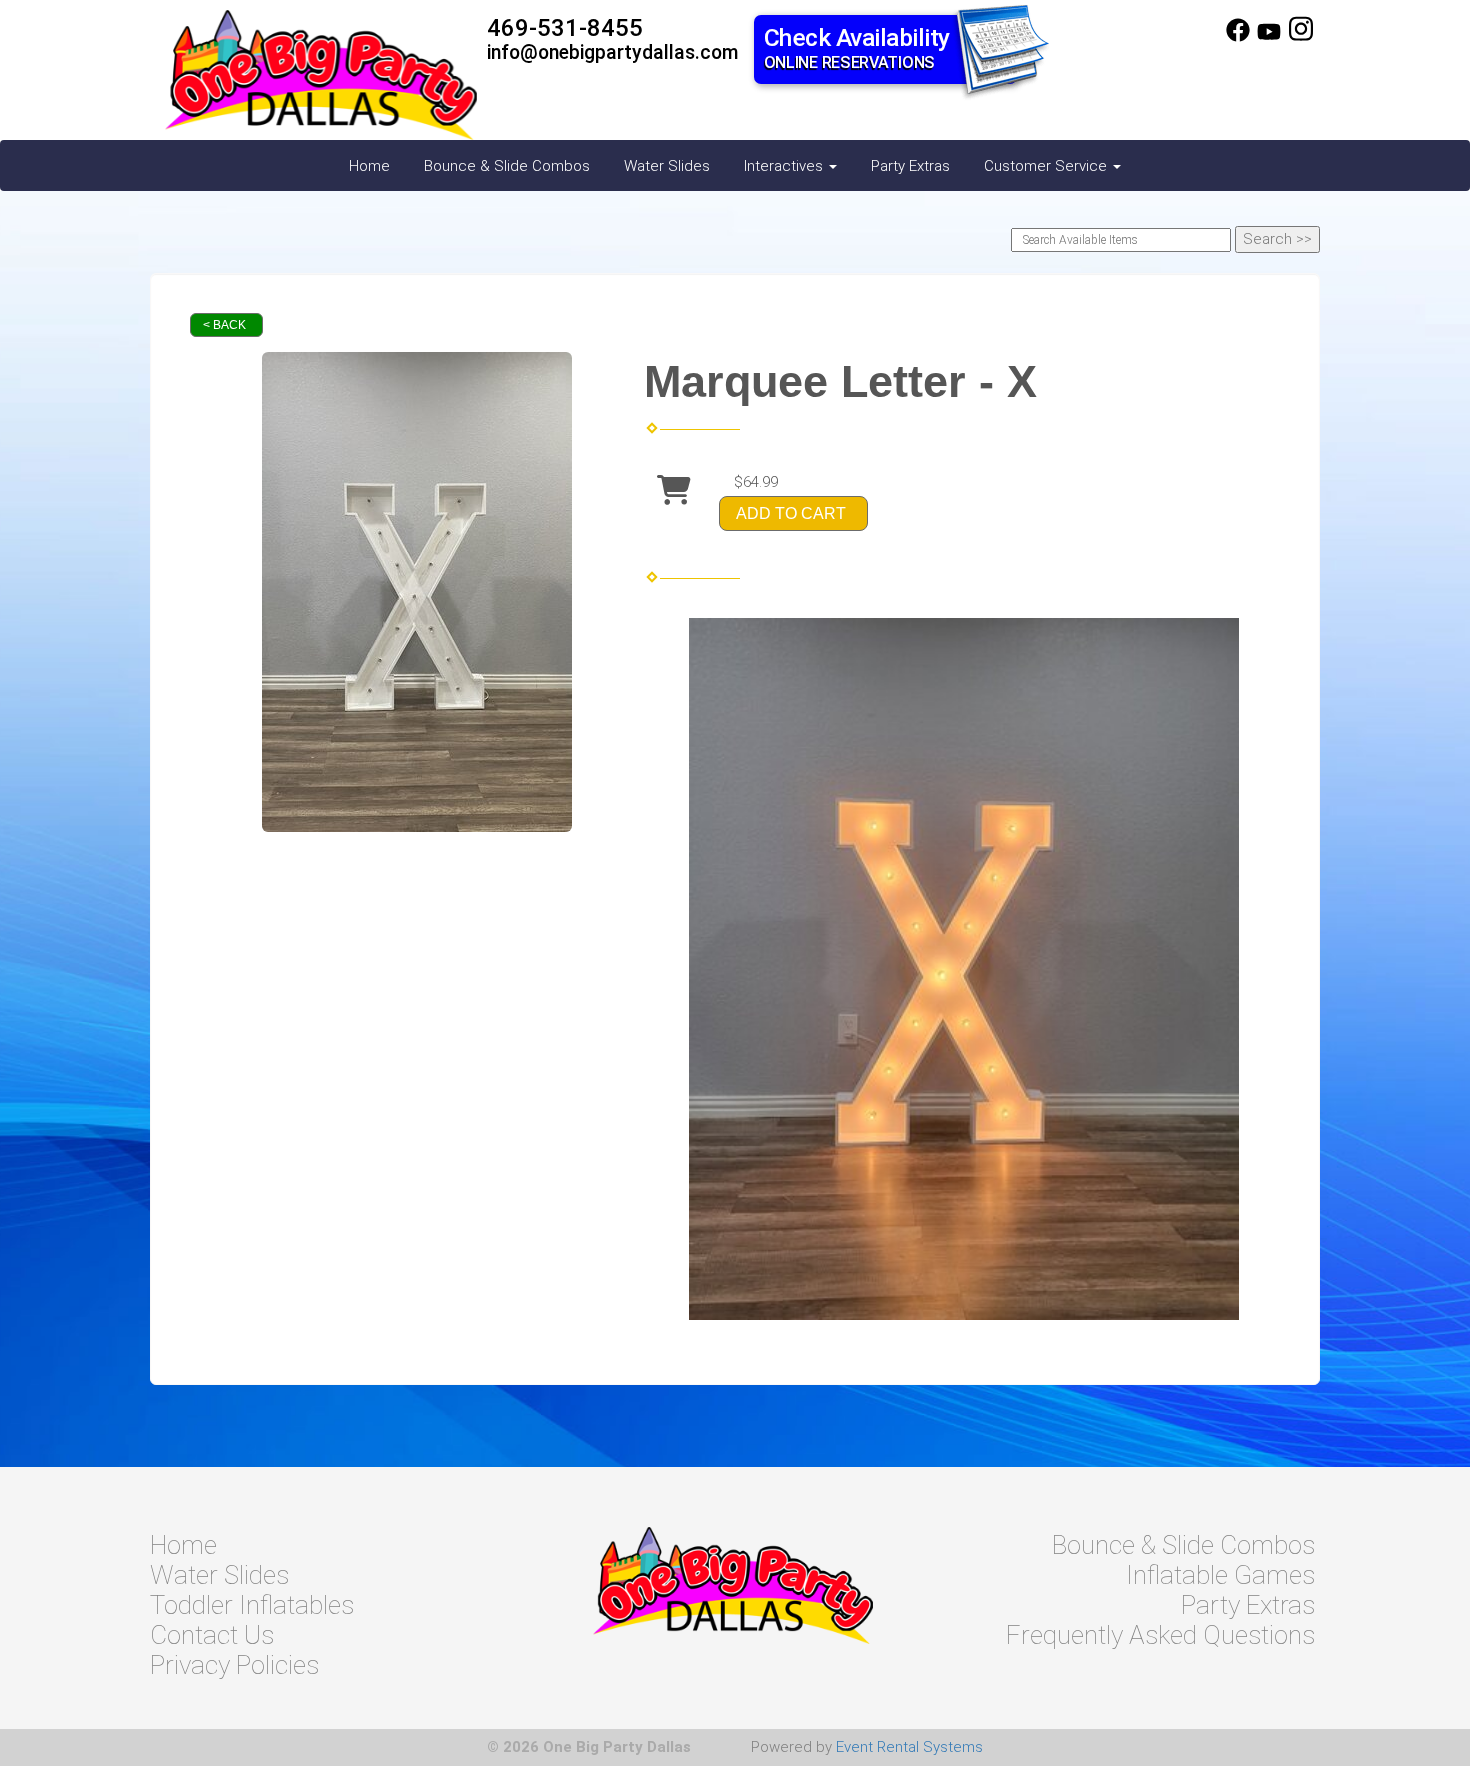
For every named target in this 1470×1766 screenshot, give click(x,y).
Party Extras (910, 166)
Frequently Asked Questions (1160, 1635)
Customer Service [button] (1047, 166)
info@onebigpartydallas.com (613, 52)
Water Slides (667, 166)
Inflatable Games (1220, 1575)
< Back (224, 325)
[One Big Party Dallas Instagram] (1301, 37)
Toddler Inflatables (252, 1605)
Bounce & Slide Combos (507, 166)
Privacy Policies (234, 1665)
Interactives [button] (785, 166)
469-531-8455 (565, 28)
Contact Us (212, 1635)
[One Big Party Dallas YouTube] (1269, 37)
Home (369, 166)
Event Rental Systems (909, 1747)
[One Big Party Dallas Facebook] (1238, 37)
